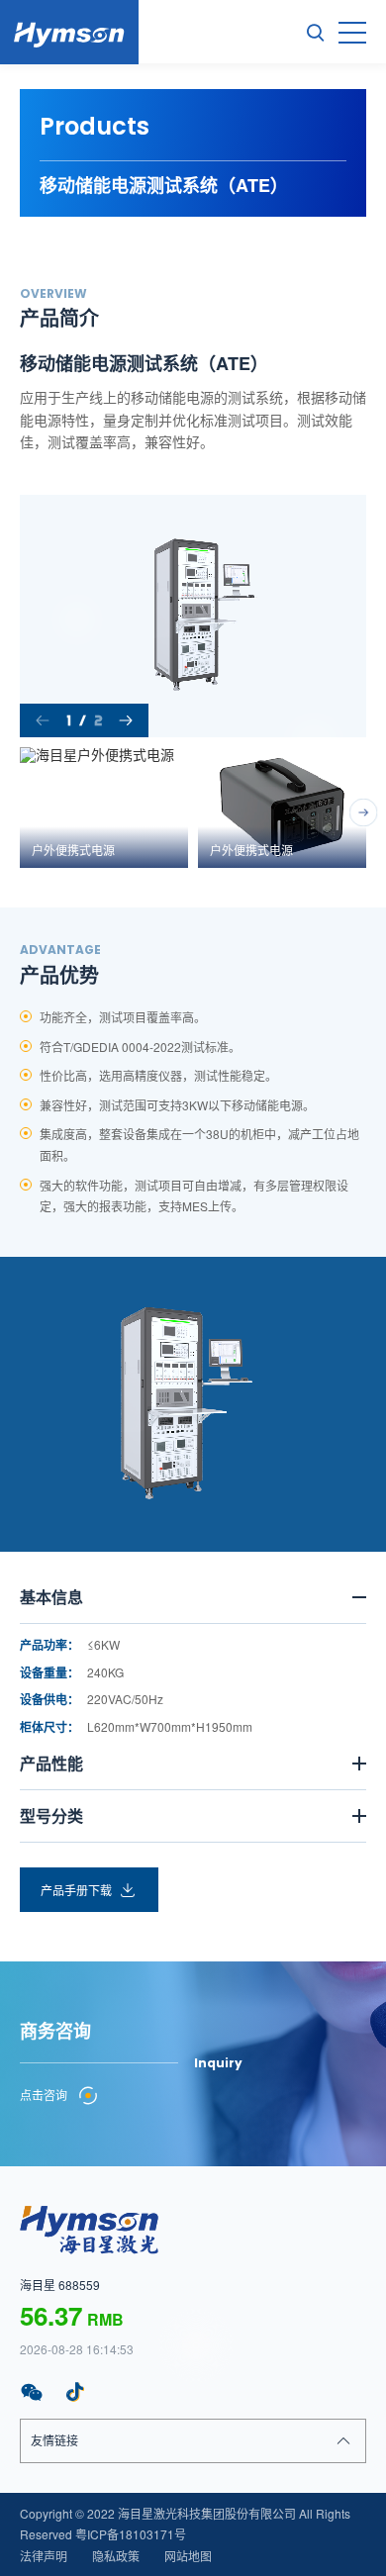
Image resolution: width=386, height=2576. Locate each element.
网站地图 (188, 2556)
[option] (193, 616)
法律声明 (44, 2556)
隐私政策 (116, 2556)
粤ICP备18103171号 (131, 2534)
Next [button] (356, 616)
